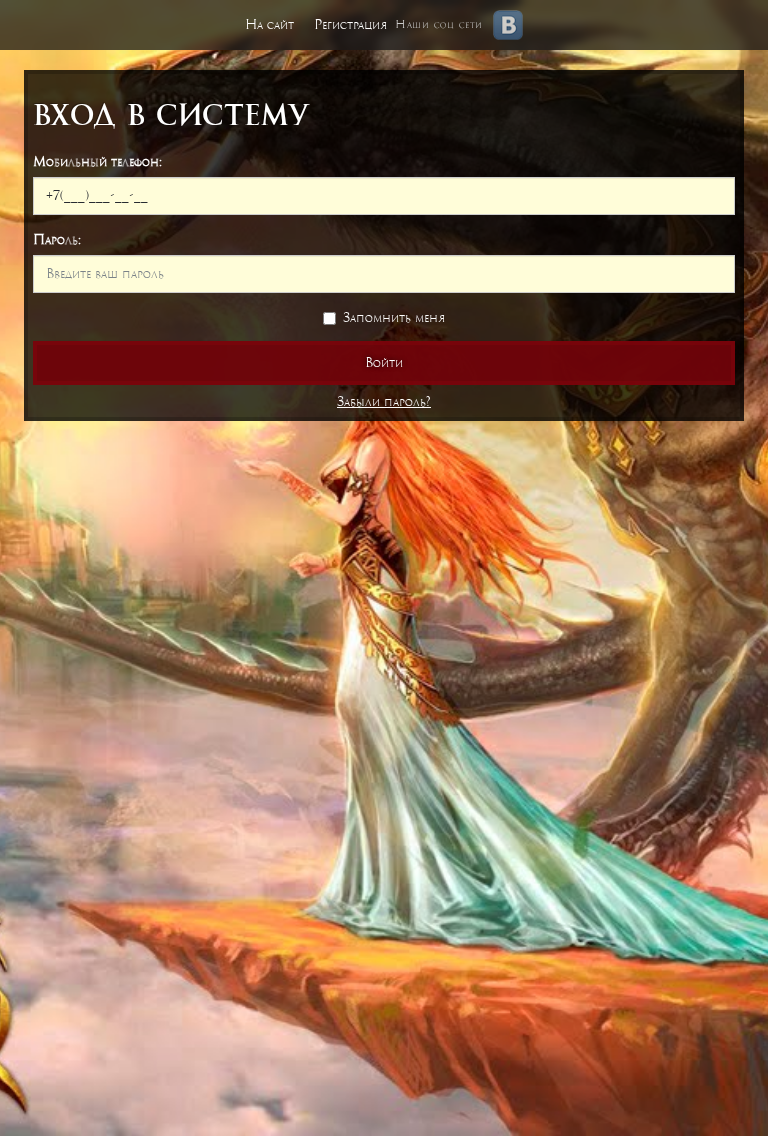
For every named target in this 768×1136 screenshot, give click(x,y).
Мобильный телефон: (97, 161)
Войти (384, 362)
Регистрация (350, 24)
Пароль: (57, 239)
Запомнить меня (394, 317)
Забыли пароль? (384, 401)
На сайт (269, 24)
